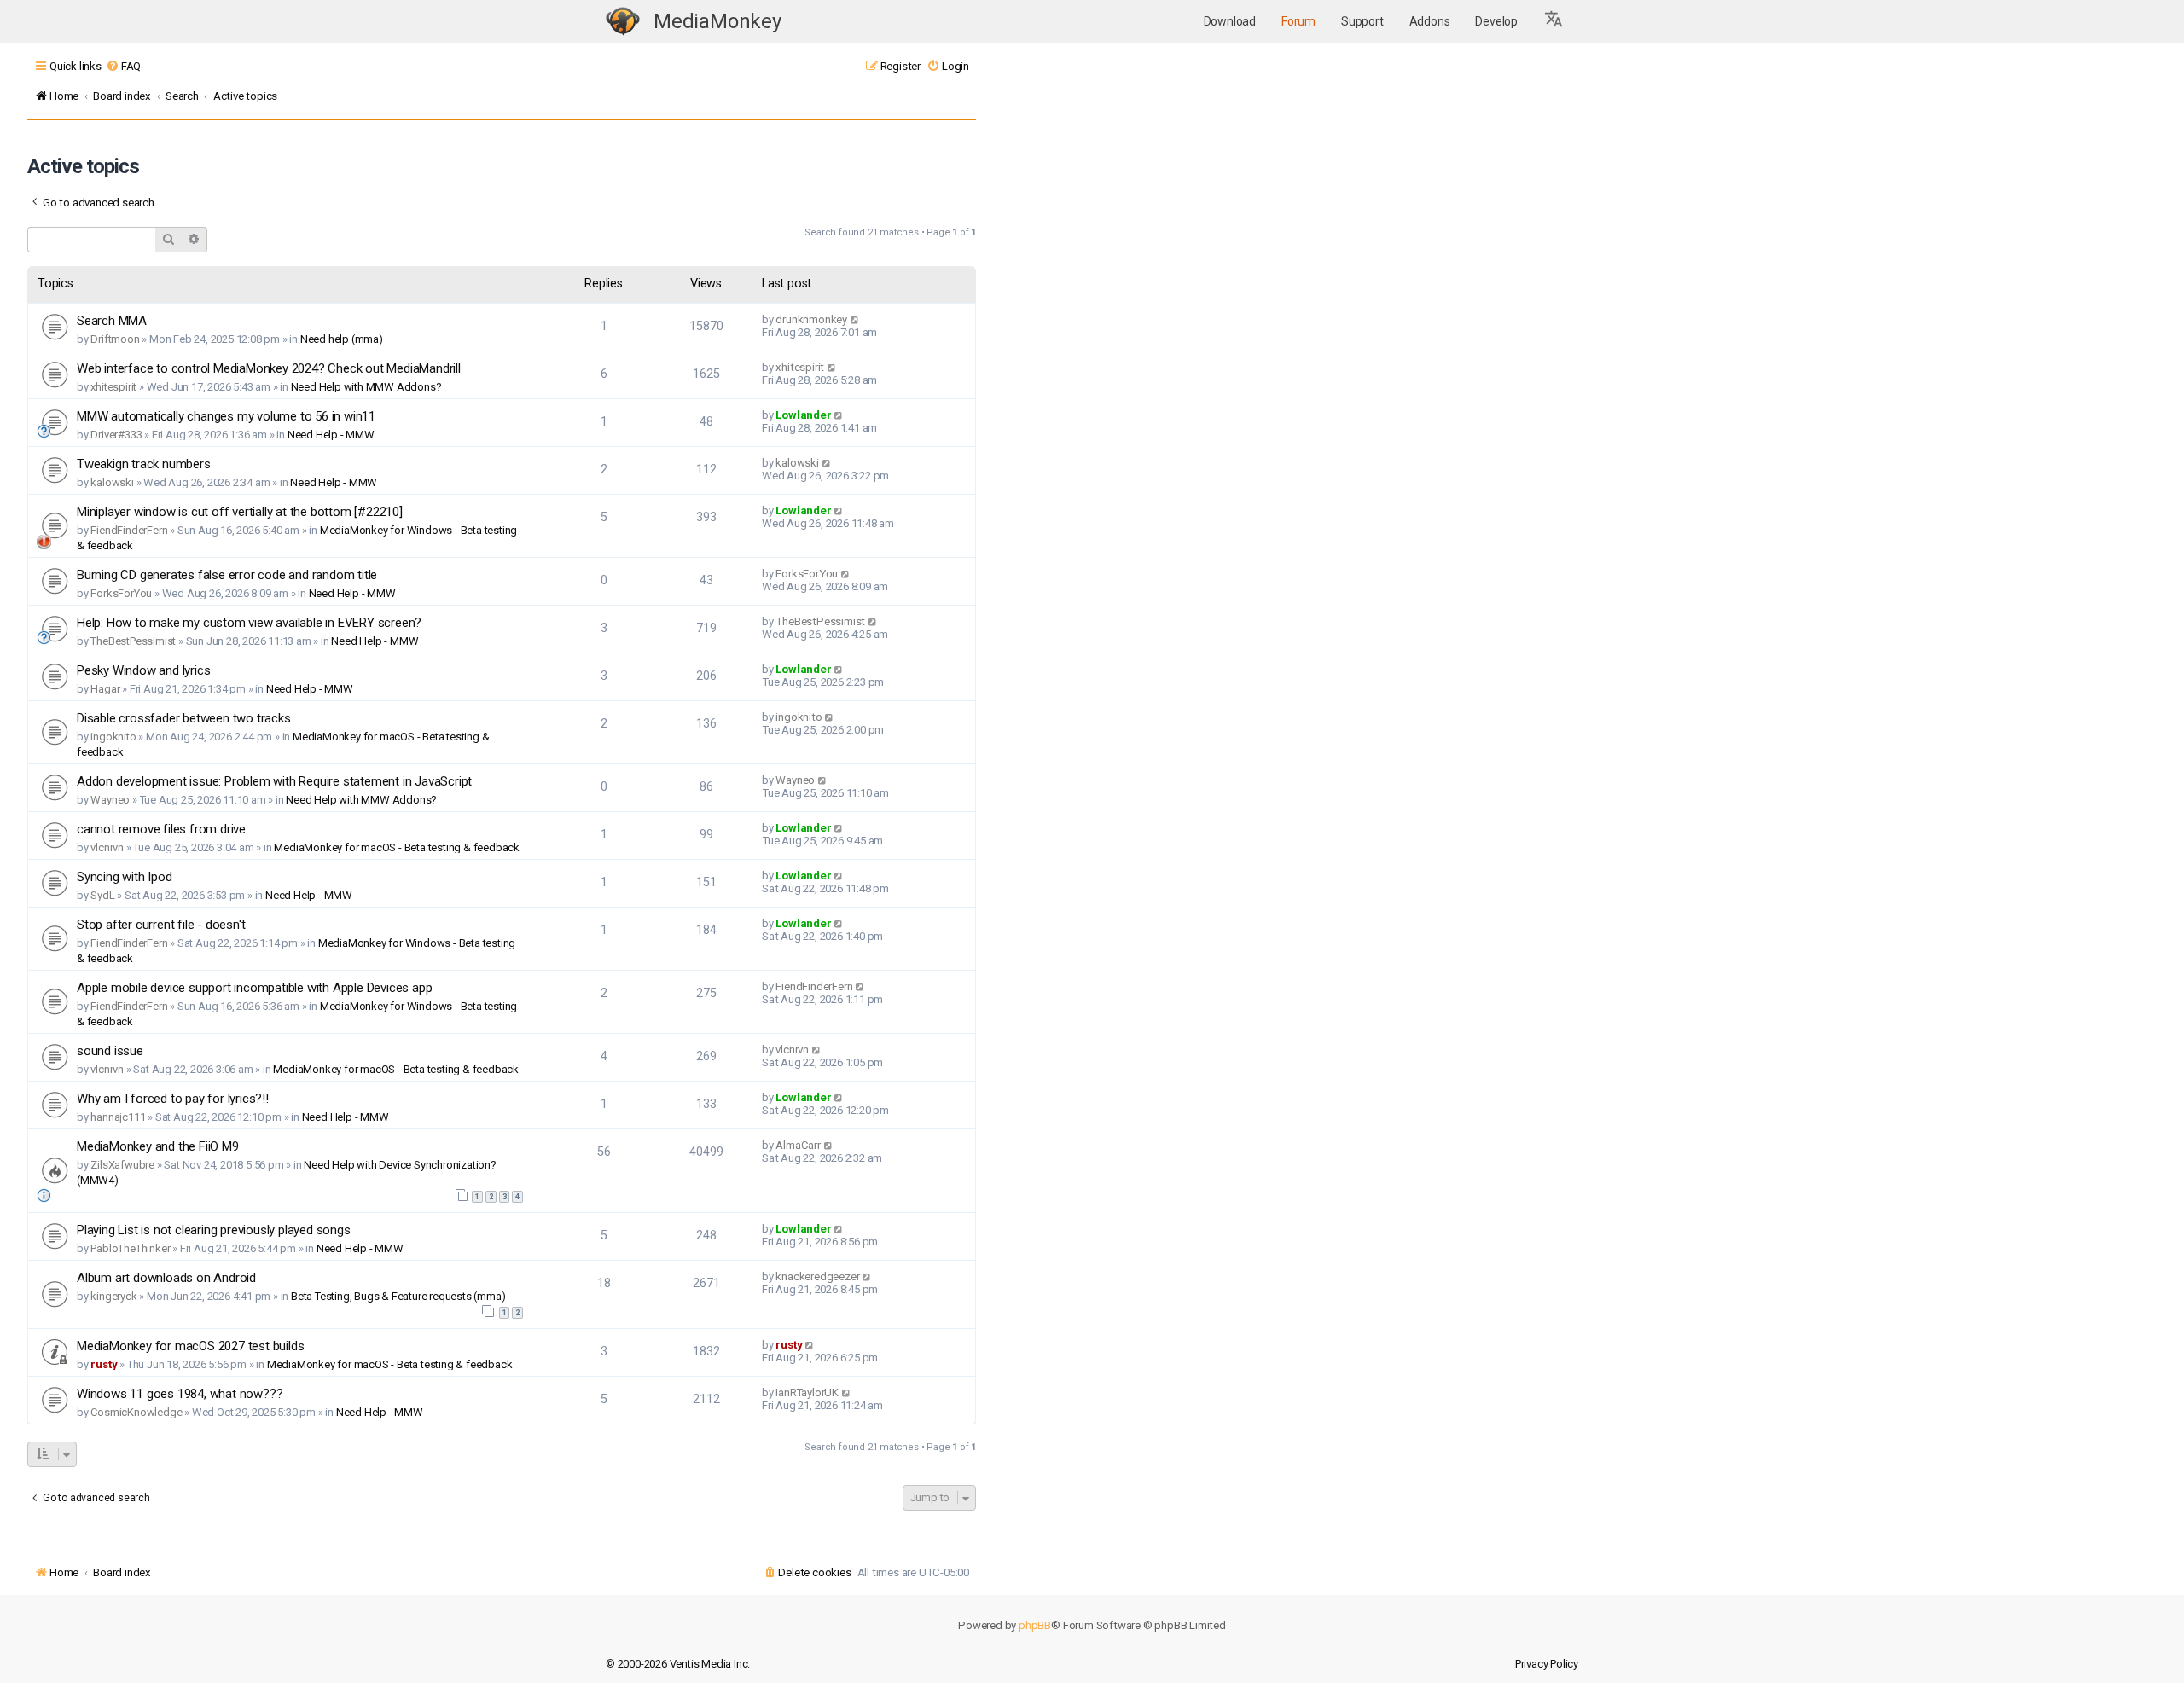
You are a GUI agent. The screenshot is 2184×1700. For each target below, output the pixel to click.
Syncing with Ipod (125, 877)
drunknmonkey (811, 319)
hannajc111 (118, 1117)
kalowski (112, 482)
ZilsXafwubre (122, 1165)
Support (1362, 21)
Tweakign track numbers (144, 464)
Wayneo (110, 800)
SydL (102, 895)
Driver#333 (116, 435)
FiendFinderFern (129, 530)
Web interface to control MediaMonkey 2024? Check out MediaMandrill (269, 368)
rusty (104, 1364)
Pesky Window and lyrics (143, 670)
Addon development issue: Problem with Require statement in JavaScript (274, 781)
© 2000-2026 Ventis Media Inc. (678, 1664)
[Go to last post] (855, 319)
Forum (1298, 21)
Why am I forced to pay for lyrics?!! (173, 1099)
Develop (1496, 21)
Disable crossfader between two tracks (184, 718)
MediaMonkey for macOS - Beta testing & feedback (397, 847)
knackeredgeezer (817, 1276)
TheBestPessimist (133, 641)
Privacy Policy (1547, 1664)
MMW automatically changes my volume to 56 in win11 (226, 416)
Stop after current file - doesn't (161, 925)
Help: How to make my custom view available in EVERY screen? (249, 623)
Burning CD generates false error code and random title (227, 575)
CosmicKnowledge (136, 1412)
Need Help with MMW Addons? (366, 387)
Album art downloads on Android (166, 1278)
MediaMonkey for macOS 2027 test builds (190, 1346)
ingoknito (113, 737)
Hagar (105, 689)
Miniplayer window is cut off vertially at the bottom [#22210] (240, 512)
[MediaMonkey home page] (623, 22)
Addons (1430, 21)
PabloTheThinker (130, 1248)
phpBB (1035, 1625)
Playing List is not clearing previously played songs (214, 1230)
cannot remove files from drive (161, 829)
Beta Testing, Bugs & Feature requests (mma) (398, 1296)
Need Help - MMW (331, 435)
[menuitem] (123, 66)
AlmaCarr (798, 1145)
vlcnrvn (107, 847)
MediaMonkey (717, 21)
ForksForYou (121, 593)
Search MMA (112, 321)
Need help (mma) (342, 339)
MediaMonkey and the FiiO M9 (158, 1146)
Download (1230, 21)
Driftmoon (115, 339)
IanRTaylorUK (807, 1392)
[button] (1554, 21)
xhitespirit (113, 387)
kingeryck (113, 1296)
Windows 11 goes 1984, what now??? (180, 1394)
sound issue (110, 1051)
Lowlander (803, 415)
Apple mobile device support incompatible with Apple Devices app (254, 988)
